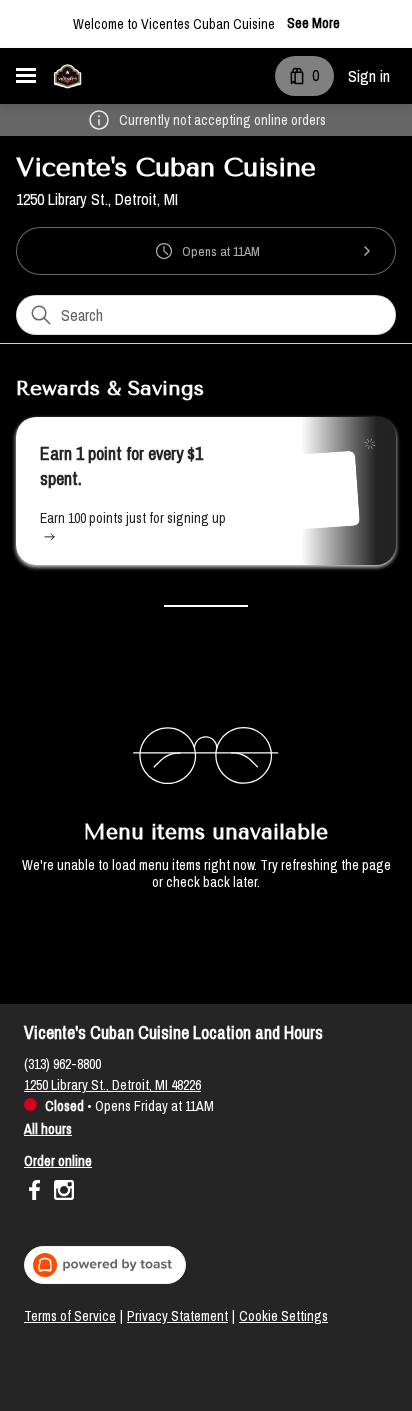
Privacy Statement (177, 1316)
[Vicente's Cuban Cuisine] (67, 76)
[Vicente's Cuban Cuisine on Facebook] (36, 1193)
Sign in (369, 76)
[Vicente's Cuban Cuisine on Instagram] (61, 1193)
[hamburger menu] (26, 76)
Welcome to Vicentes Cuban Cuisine (174, 24)
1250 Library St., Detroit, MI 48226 (112, 1085)
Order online (58, 1161)
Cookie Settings (283, 1316)
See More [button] (313, 23)
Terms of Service (70, 1316)
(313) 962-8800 (62, 1064)
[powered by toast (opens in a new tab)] (105, 1265)
